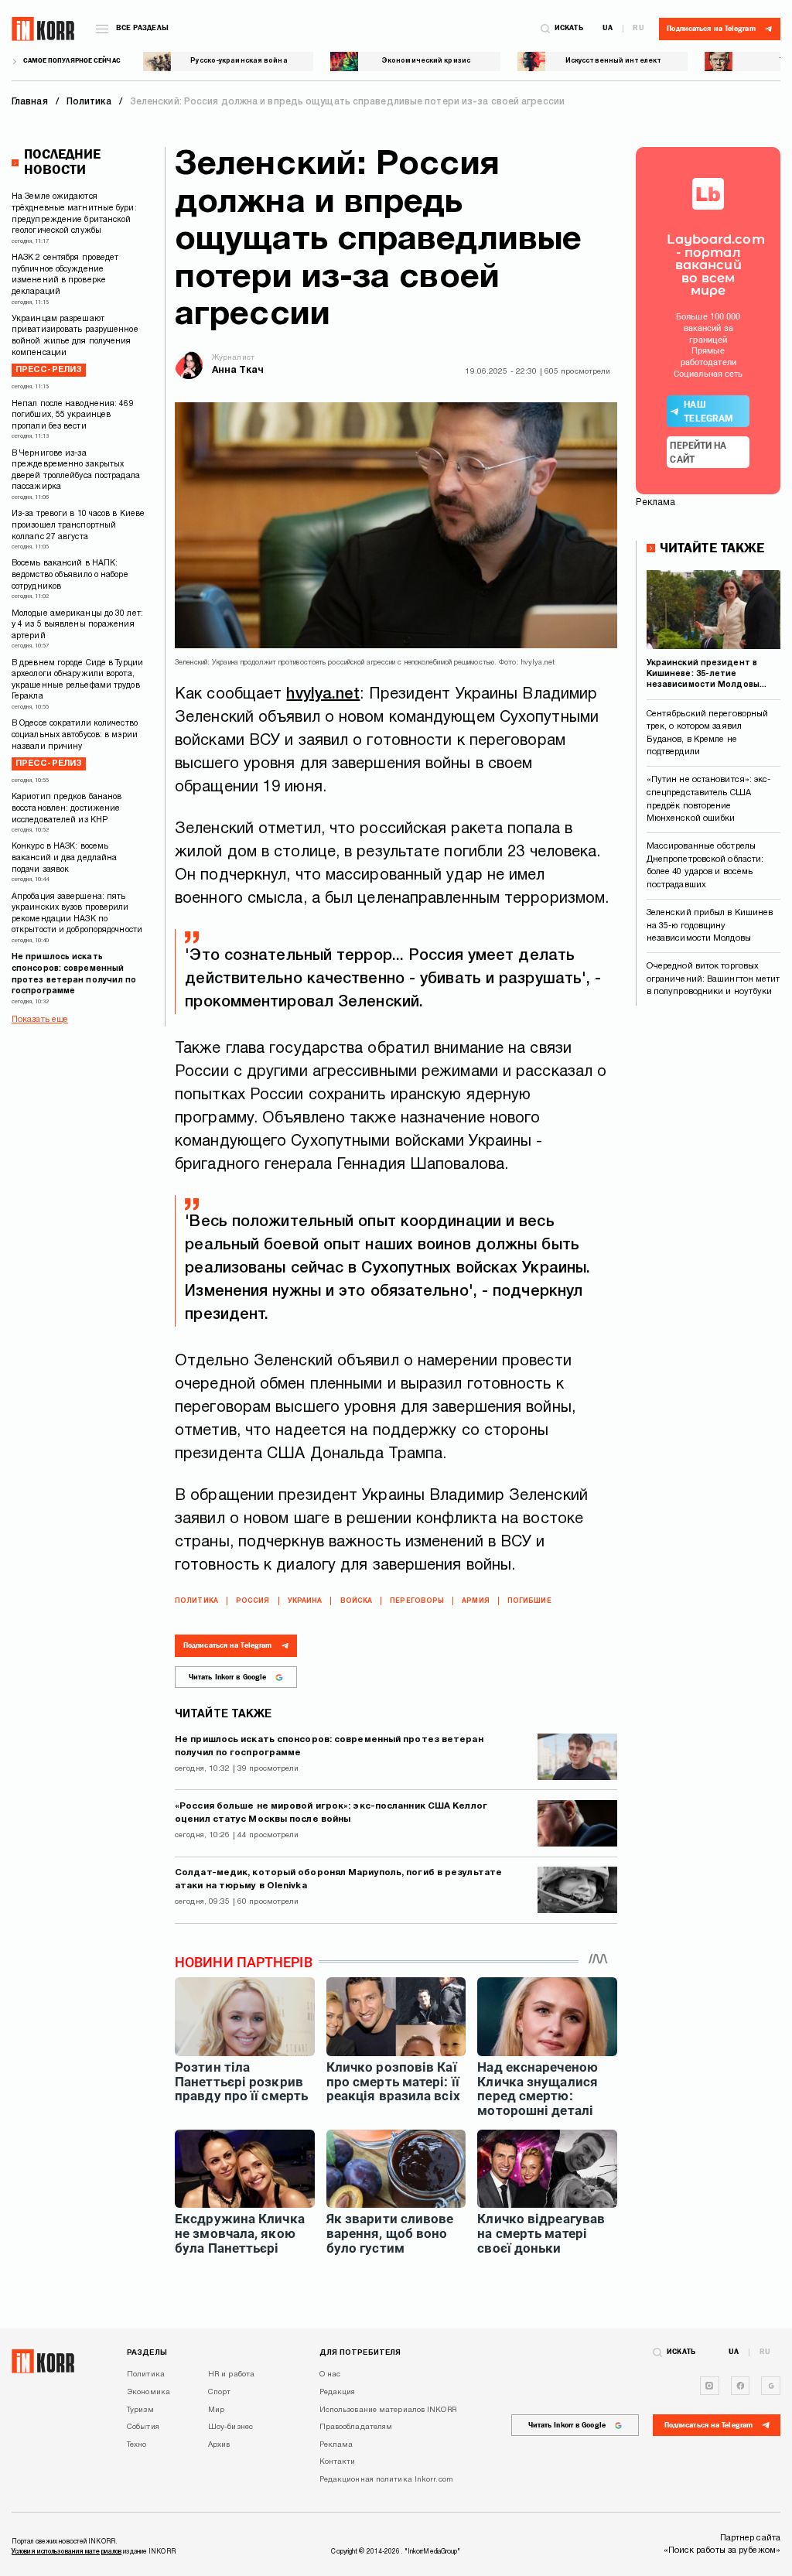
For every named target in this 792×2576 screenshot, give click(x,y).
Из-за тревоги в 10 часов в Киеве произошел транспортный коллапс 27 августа (78, 525)
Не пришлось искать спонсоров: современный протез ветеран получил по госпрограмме (74, 974)
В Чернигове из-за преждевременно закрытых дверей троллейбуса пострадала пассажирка (76, 471)
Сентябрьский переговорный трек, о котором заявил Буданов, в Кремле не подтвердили (708, 733)
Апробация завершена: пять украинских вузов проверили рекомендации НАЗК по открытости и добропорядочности (77, 914)
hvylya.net (323, 695)
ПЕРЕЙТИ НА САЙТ (698, 453)
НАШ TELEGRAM (708, 412)
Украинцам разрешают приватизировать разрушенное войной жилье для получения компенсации (75, 345)
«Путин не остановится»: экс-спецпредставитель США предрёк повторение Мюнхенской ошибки (709, 799)
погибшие (529, 1601)
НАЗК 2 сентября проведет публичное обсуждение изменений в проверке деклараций (65, 275)
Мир (216, 2410)
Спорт (220, 2392)
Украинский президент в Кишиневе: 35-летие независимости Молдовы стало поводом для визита (707, 675)
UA (608, 29)
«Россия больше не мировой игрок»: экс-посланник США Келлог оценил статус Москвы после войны (331, 1813)
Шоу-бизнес (230, 2427)
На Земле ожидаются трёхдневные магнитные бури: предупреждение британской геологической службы (74, 214)
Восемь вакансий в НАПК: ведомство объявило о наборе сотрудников (70, 575)
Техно (137, 2445)
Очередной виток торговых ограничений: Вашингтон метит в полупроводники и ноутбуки (713, 979)
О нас (330, 2374)
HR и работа (231, 2374)
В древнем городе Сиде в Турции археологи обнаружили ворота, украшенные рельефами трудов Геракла (77, 680)
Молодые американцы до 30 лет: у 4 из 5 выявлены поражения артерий (77, 625)
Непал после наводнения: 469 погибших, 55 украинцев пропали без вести (73, 415)
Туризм (140, 2410)
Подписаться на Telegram (227, 1645)
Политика (196, 1601)
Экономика (148, 2392)
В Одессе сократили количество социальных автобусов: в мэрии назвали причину (75, 744)
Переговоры (417, 1601)
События (143, 2427)
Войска (357, 1601)
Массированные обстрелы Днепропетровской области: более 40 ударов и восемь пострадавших (705, 866)
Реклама (336, 2445)
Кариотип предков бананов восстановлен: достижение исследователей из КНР (67, 808)
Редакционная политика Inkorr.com (386, 2480)
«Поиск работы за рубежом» (722, 2550)
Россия (253, 1601)
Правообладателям (356, 2427)
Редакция (338, 2392)
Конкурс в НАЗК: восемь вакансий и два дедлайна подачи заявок (64, 858)
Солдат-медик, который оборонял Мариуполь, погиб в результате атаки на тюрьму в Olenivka (338, 1880)
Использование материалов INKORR (388, 2410)
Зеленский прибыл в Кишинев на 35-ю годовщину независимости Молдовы (710, 926)
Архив (219, 2445)
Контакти (338, 2462)
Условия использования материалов (67, 2552)
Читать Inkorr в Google (227, 1677)
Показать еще (40, 1020)
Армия (476, 1601)
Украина (305, 1601)
